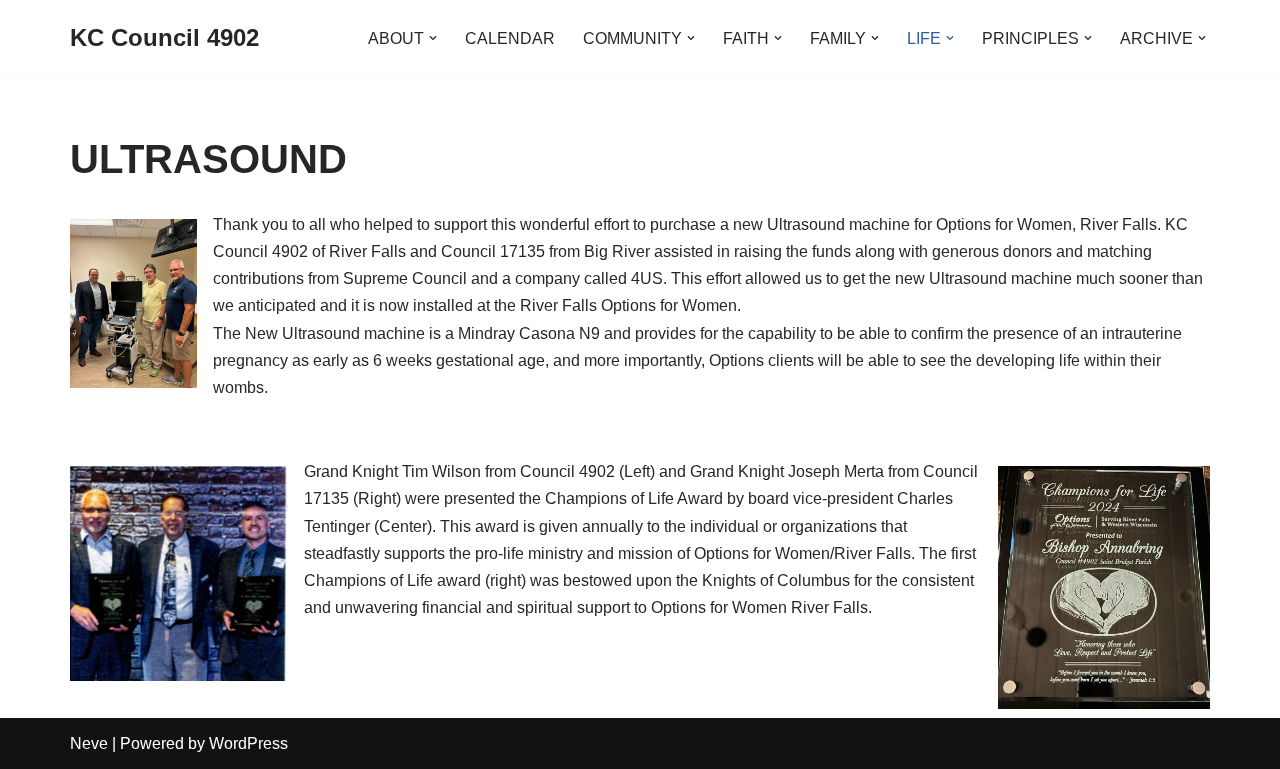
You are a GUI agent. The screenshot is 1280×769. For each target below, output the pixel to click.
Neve (89, 743)
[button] (433, 38)
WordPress (248, 743)
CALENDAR (510, 38)
